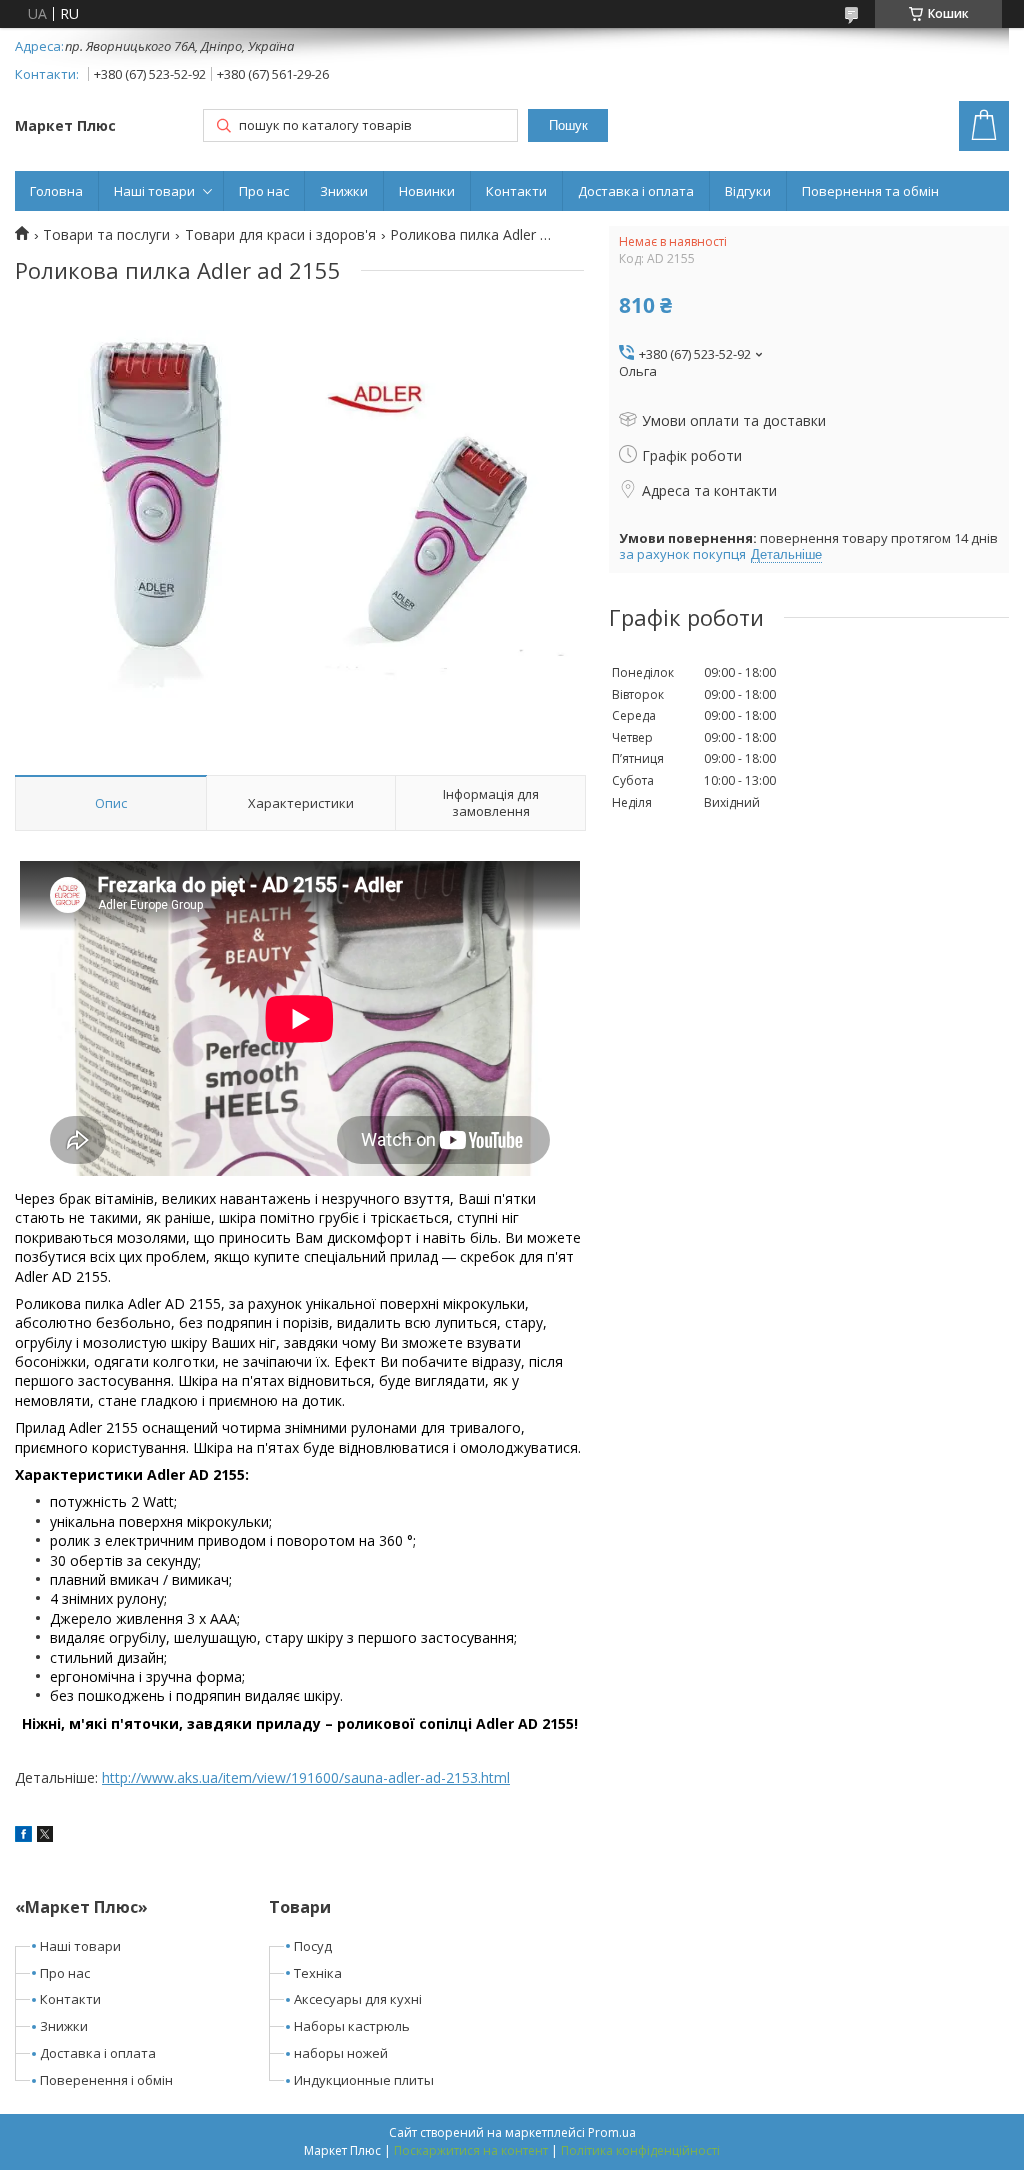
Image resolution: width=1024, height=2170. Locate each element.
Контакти (516, 191)
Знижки (344, 191)
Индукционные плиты (364, 2080)
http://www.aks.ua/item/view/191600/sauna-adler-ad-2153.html (306, 1777)
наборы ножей (341, 2053)
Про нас (264, 191)
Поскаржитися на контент (471, 2150)
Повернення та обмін (870, 191)
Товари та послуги (106, 235)
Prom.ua (612, 2132)
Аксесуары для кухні (358, 1999)
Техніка (318, 1973)
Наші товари (154, 191)
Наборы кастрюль (352, 2026)
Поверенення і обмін (106, 2080)
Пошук (568, 125)
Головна (56, 191)
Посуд (313, 1946)
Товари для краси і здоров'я (280, 235)
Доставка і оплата (636, 191)
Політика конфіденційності (640, 2150)
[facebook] (23, 1836)
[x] (45, 1836)
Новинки (427, 191)
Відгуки (748, 191)
